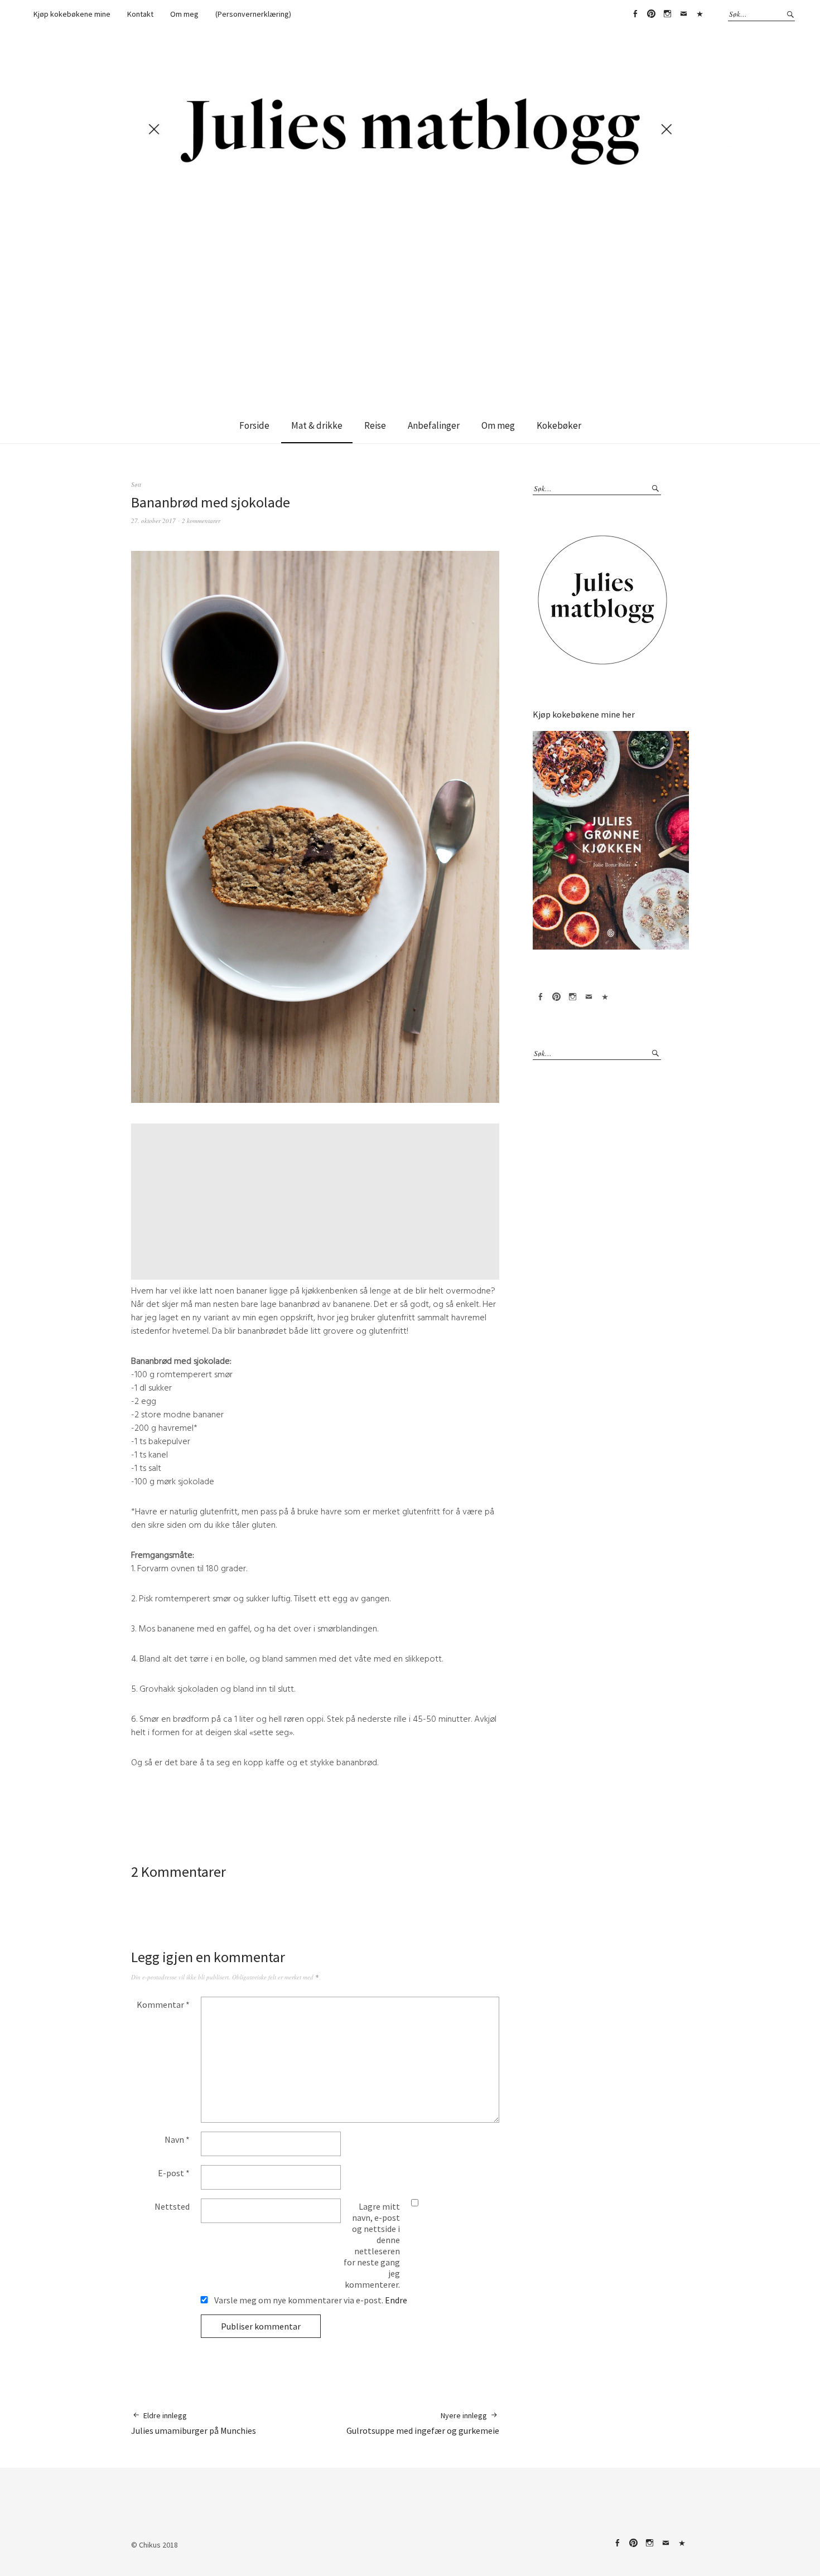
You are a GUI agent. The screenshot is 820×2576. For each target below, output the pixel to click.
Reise (375, 425)
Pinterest (651, 14)
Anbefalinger (434, 425)
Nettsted (172, 2206)
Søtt (136, 484)
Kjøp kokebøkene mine (72, 14)
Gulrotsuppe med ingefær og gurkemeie (423, 2423)
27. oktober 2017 (153, 520)
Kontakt (140, 14)
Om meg (184, 14)
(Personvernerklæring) (253, 14)
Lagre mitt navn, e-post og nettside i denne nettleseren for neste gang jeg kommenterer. (372, 2245)
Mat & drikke (317, 425)
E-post (174, 2173)
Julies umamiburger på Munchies (194, 2423)
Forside (254, 425)
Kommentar (163, 2004)
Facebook (635, 14)
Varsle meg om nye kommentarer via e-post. (310, 2300)
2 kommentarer (201, 520)
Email (683, 14)
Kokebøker (559, 425)
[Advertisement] (410, 292)
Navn (177, 2139)
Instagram (667, 14)
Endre (396, 2300)
